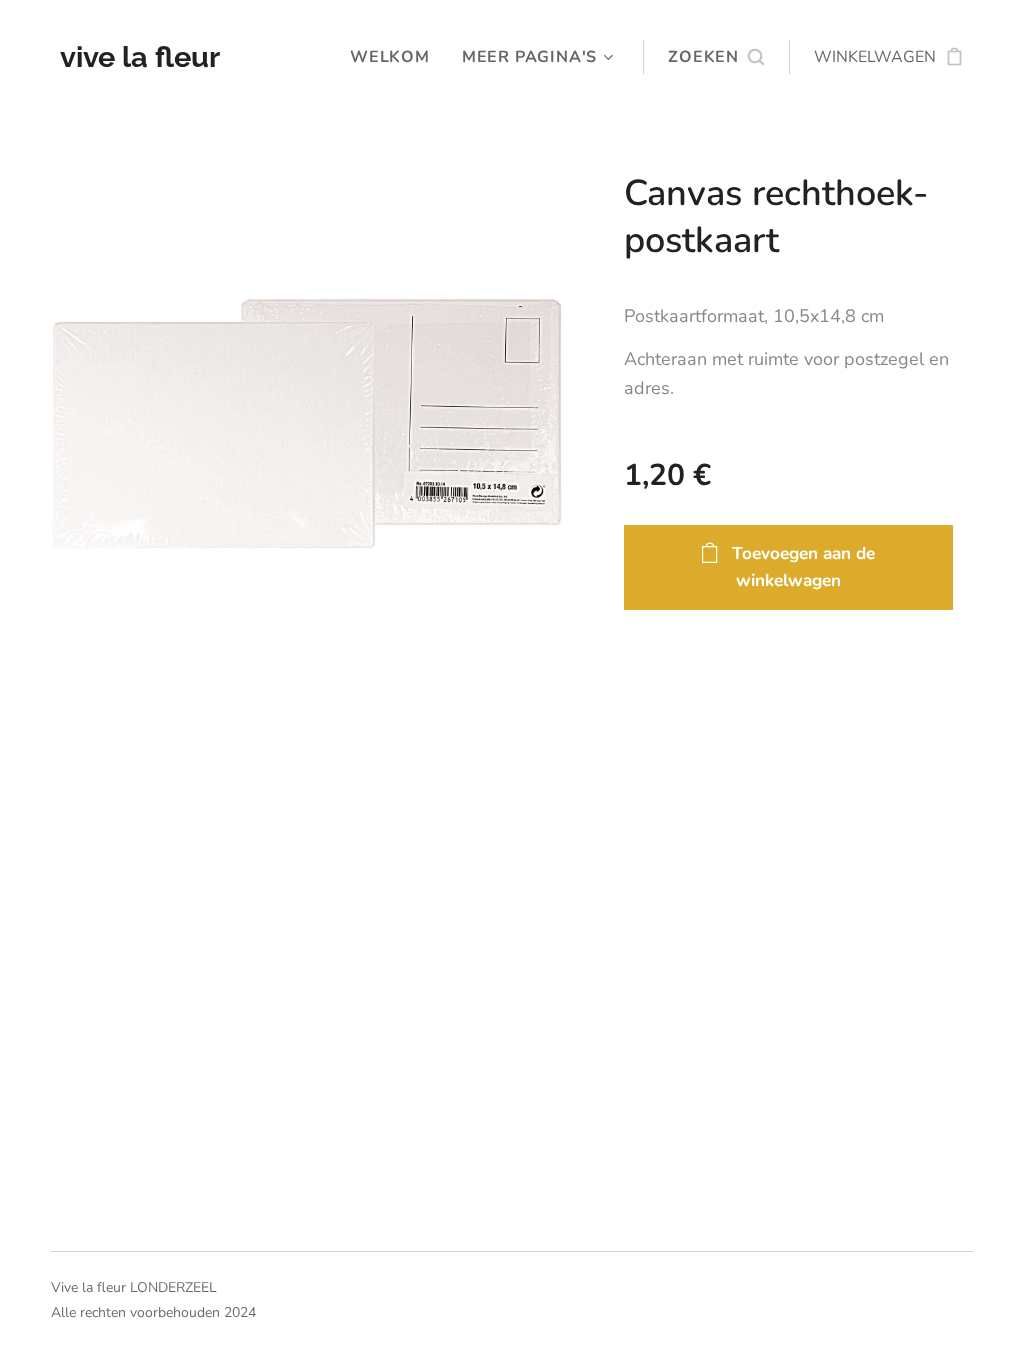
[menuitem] (395, 57)
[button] (716, 57)
